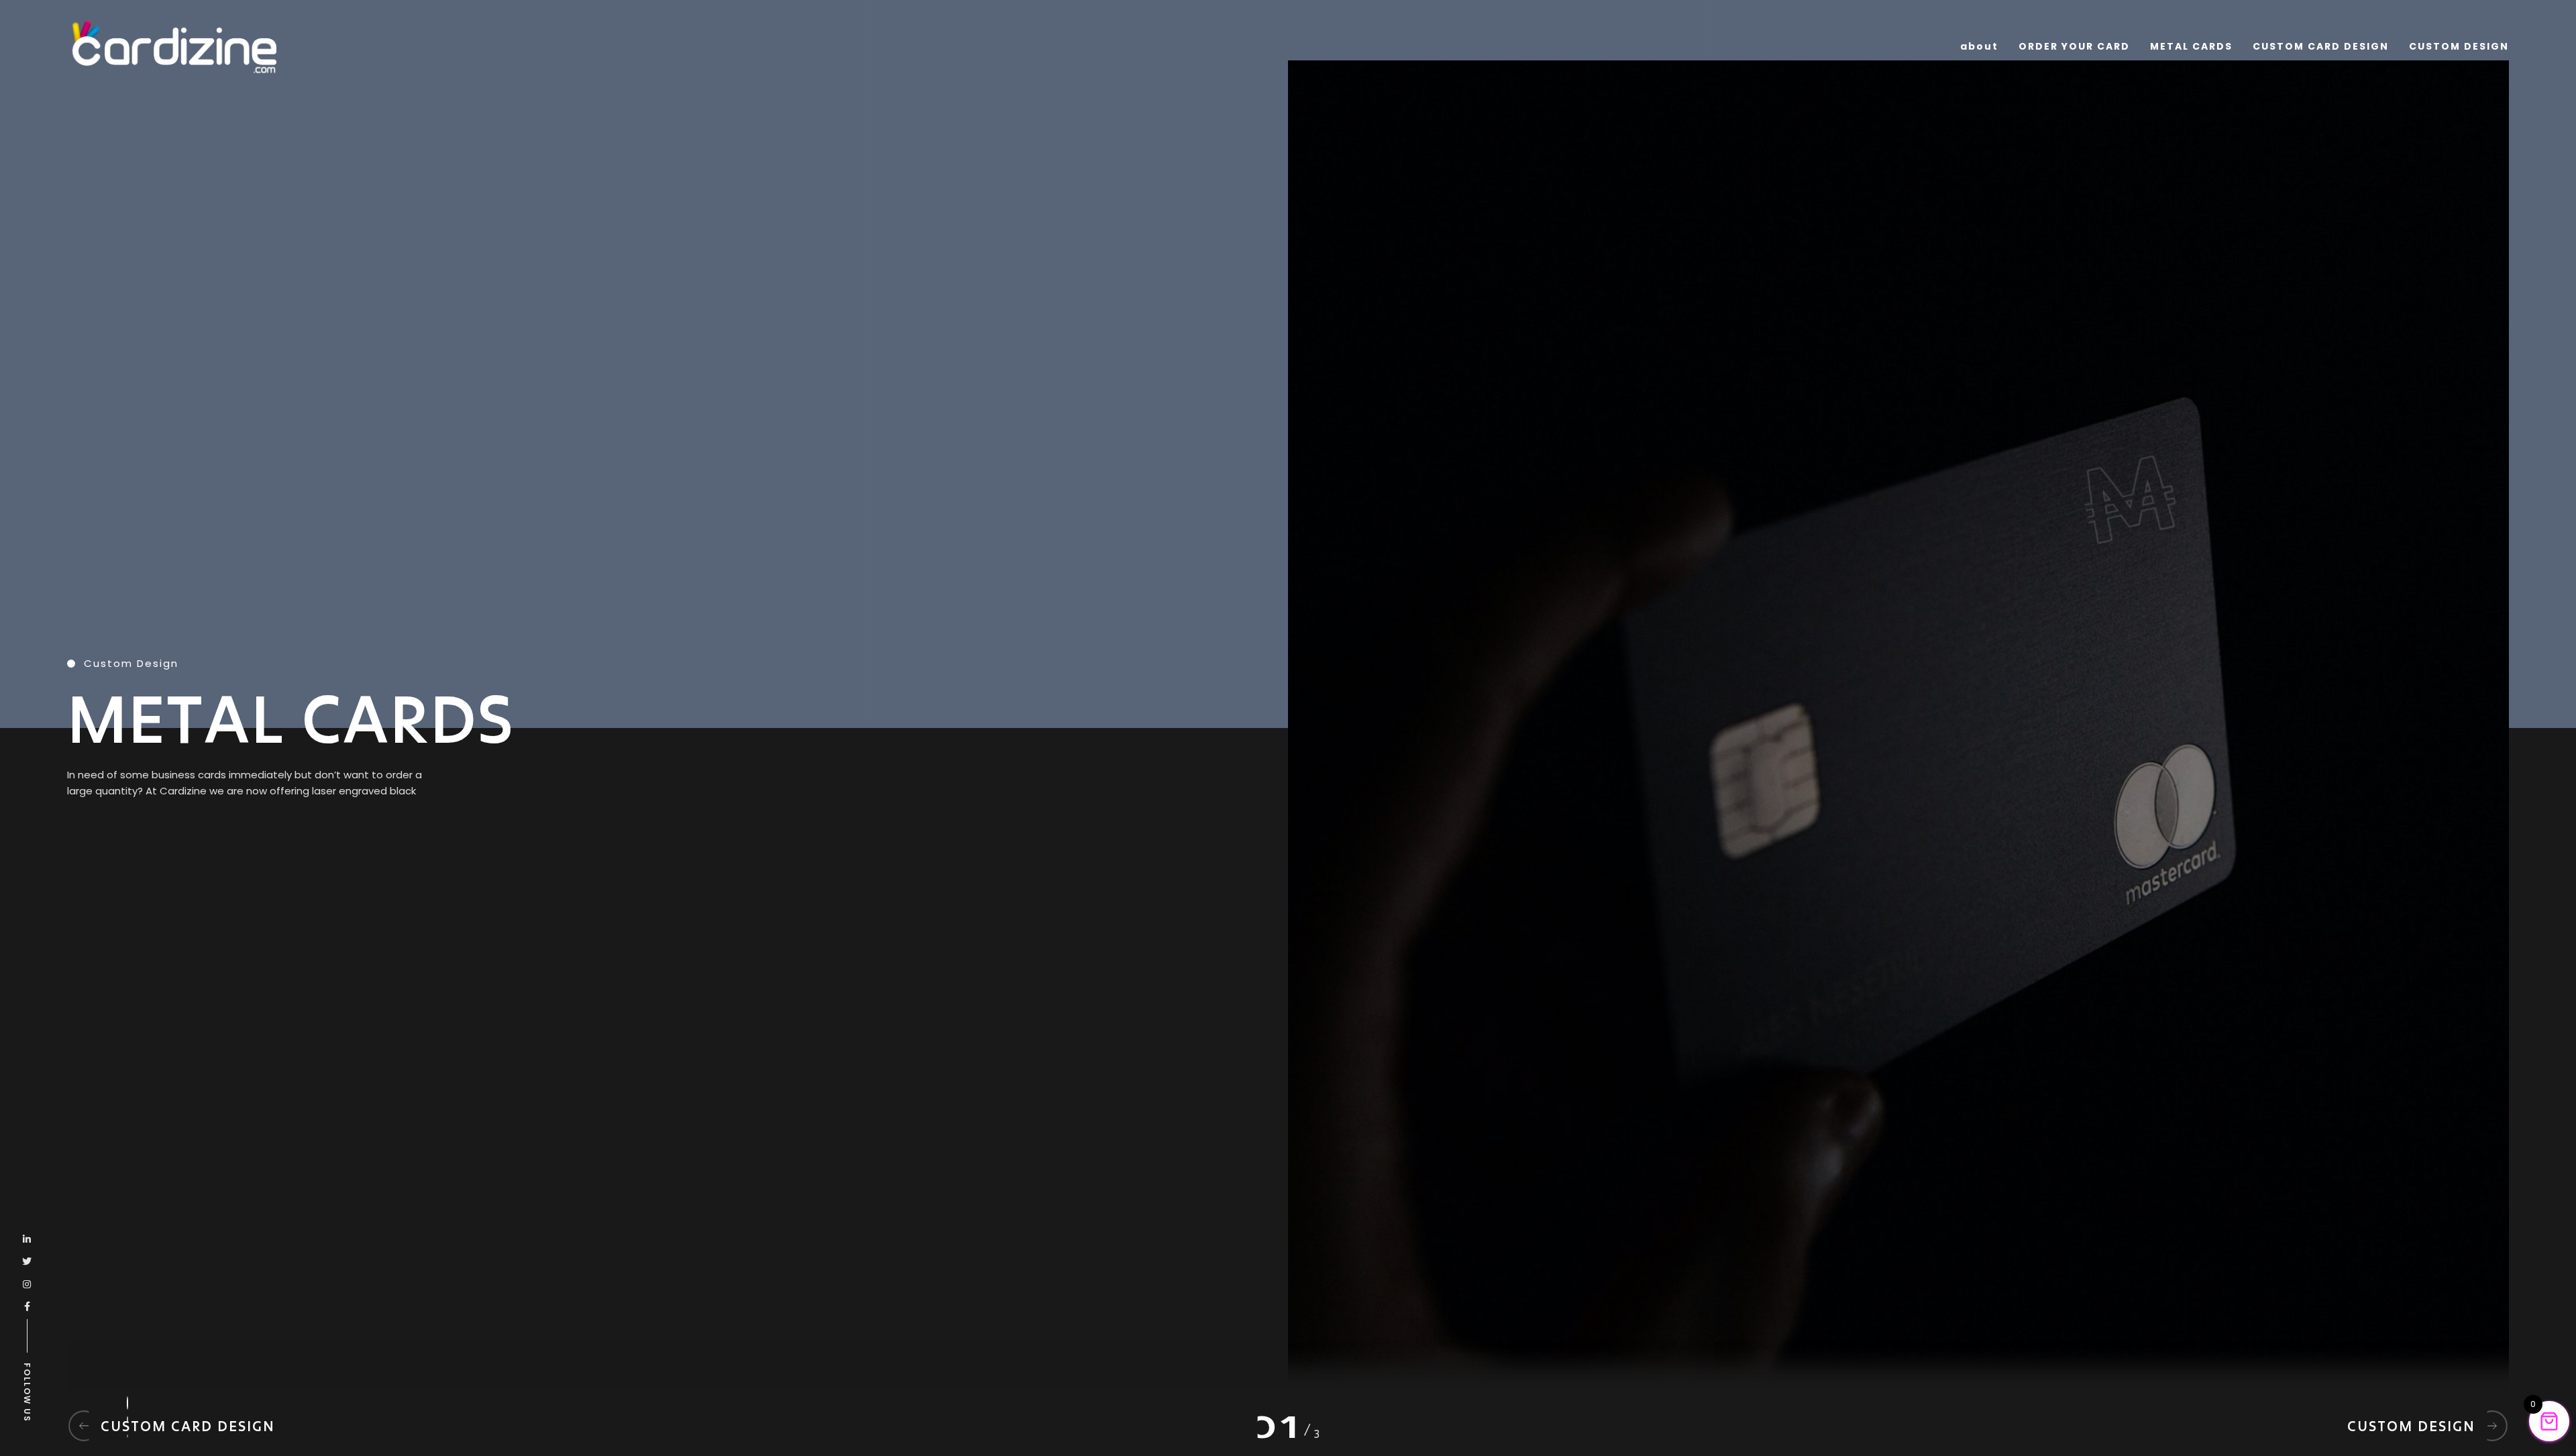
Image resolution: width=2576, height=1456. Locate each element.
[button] (127, 1396)
